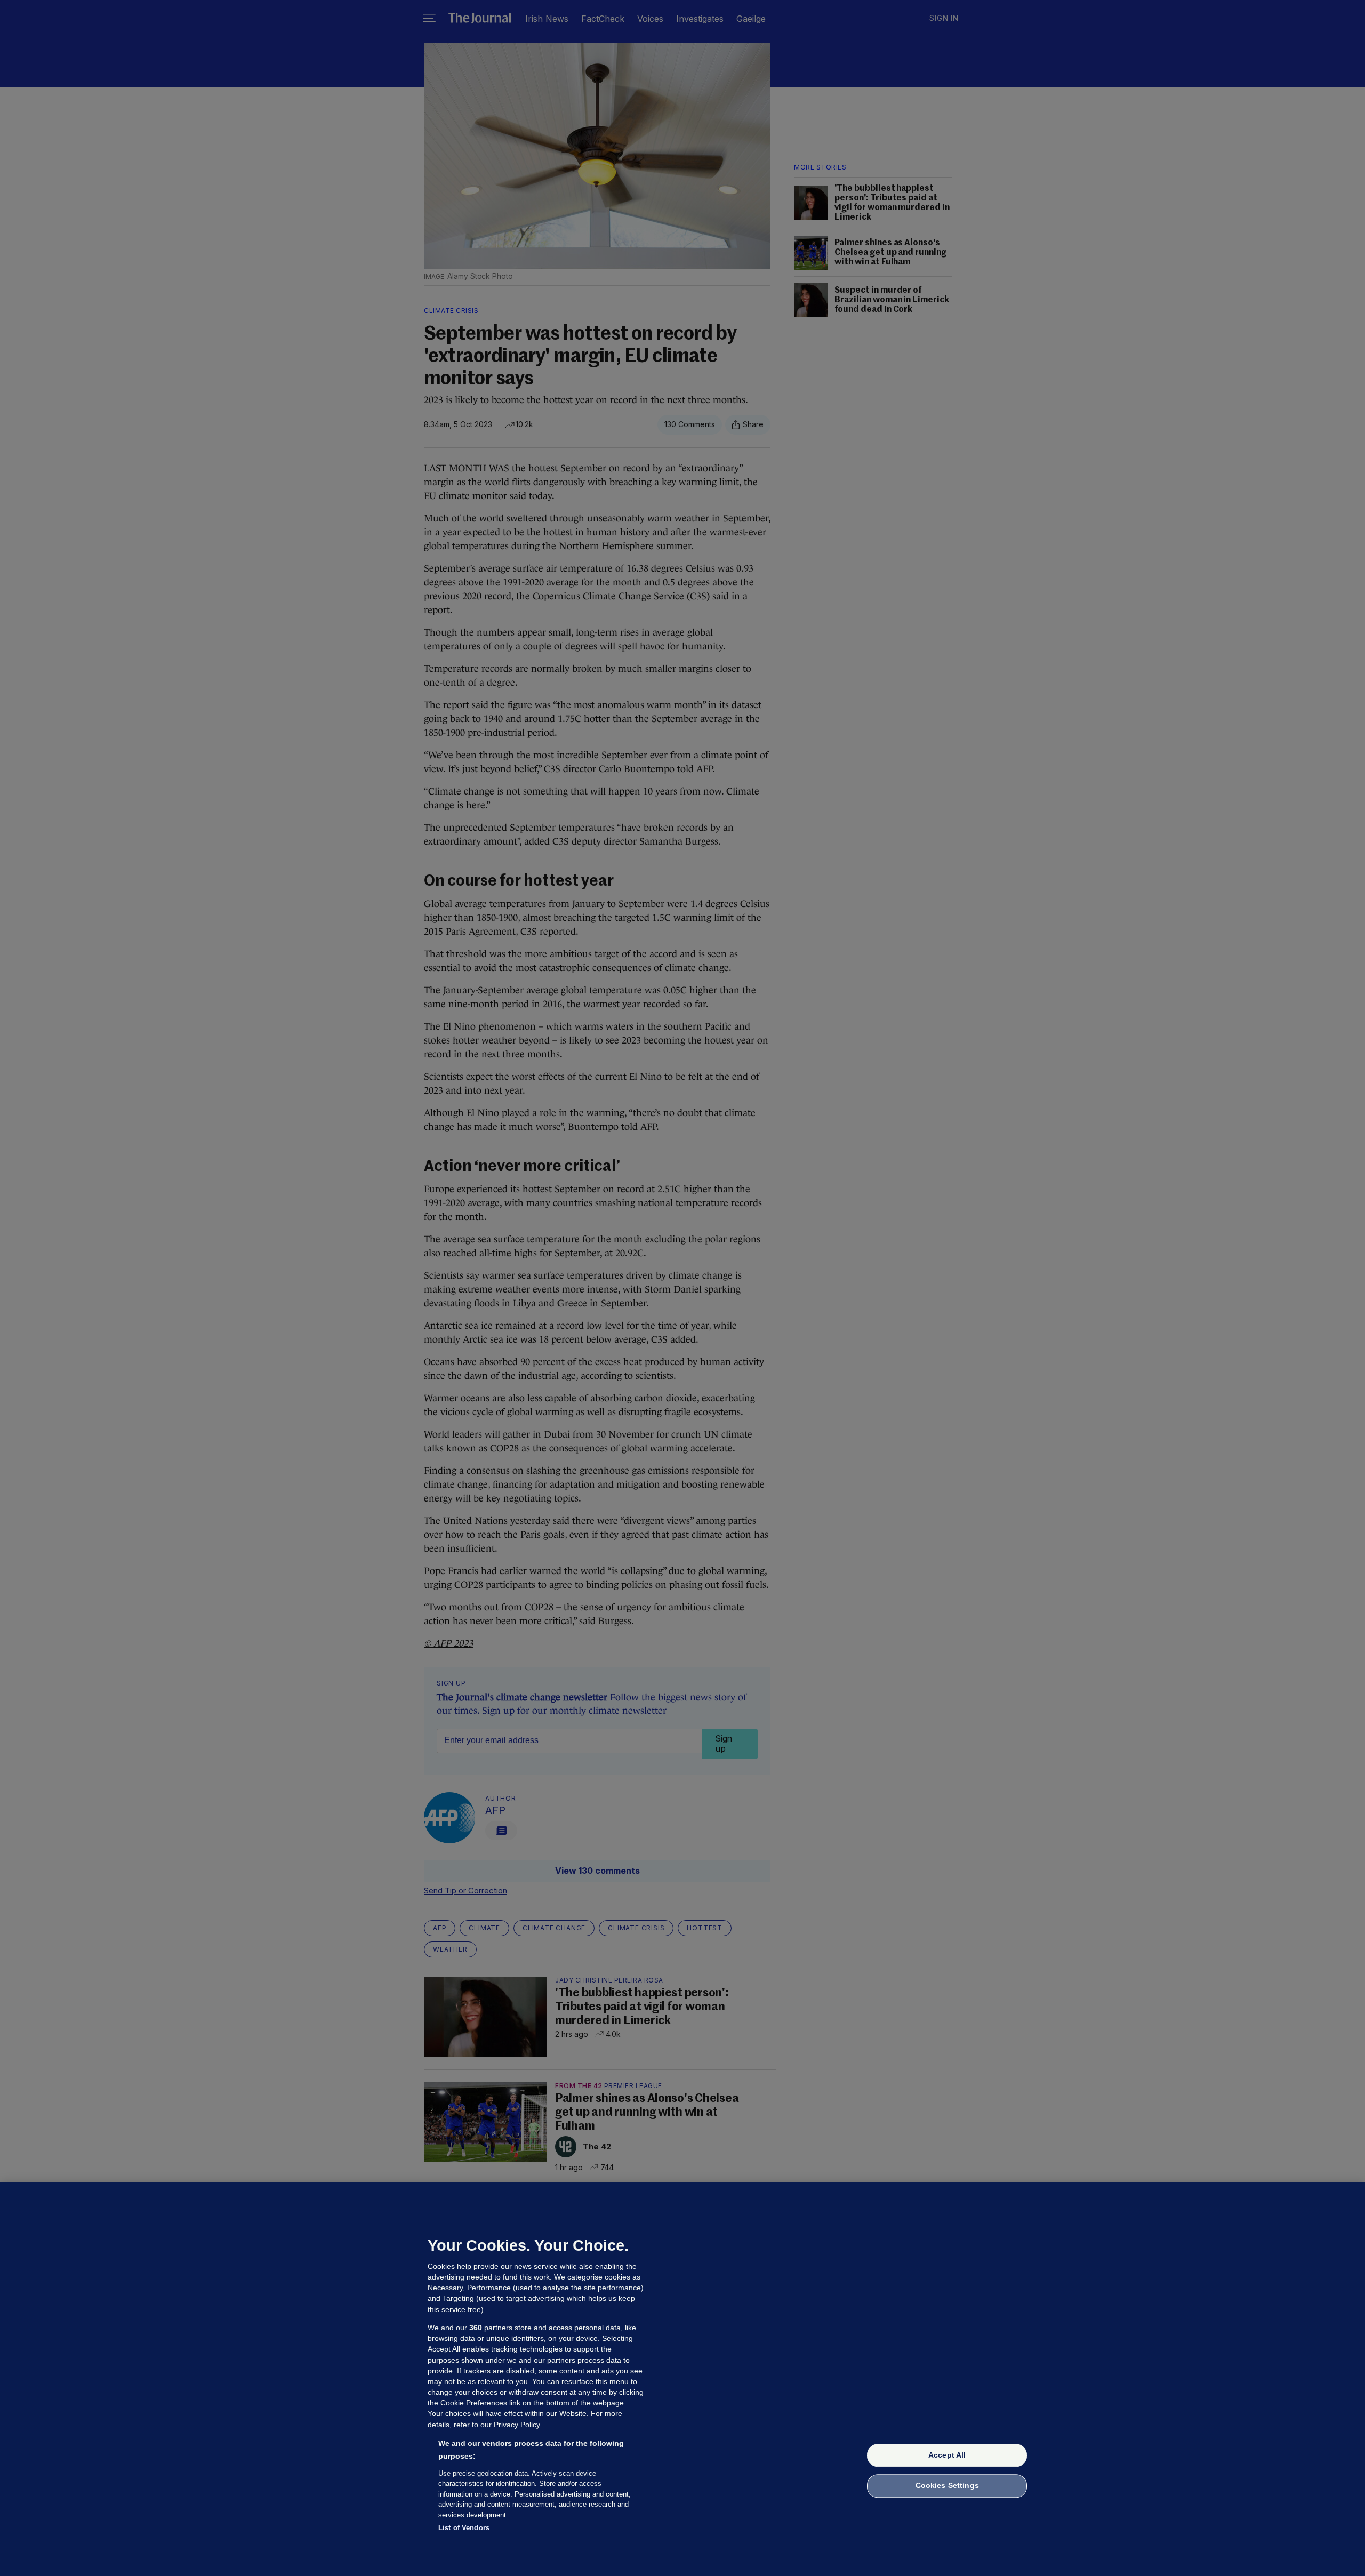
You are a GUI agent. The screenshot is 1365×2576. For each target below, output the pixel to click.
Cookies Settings (947, 2486)
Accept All (947, 2455)
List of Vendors (464, 2528)
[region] (682, 2379)
